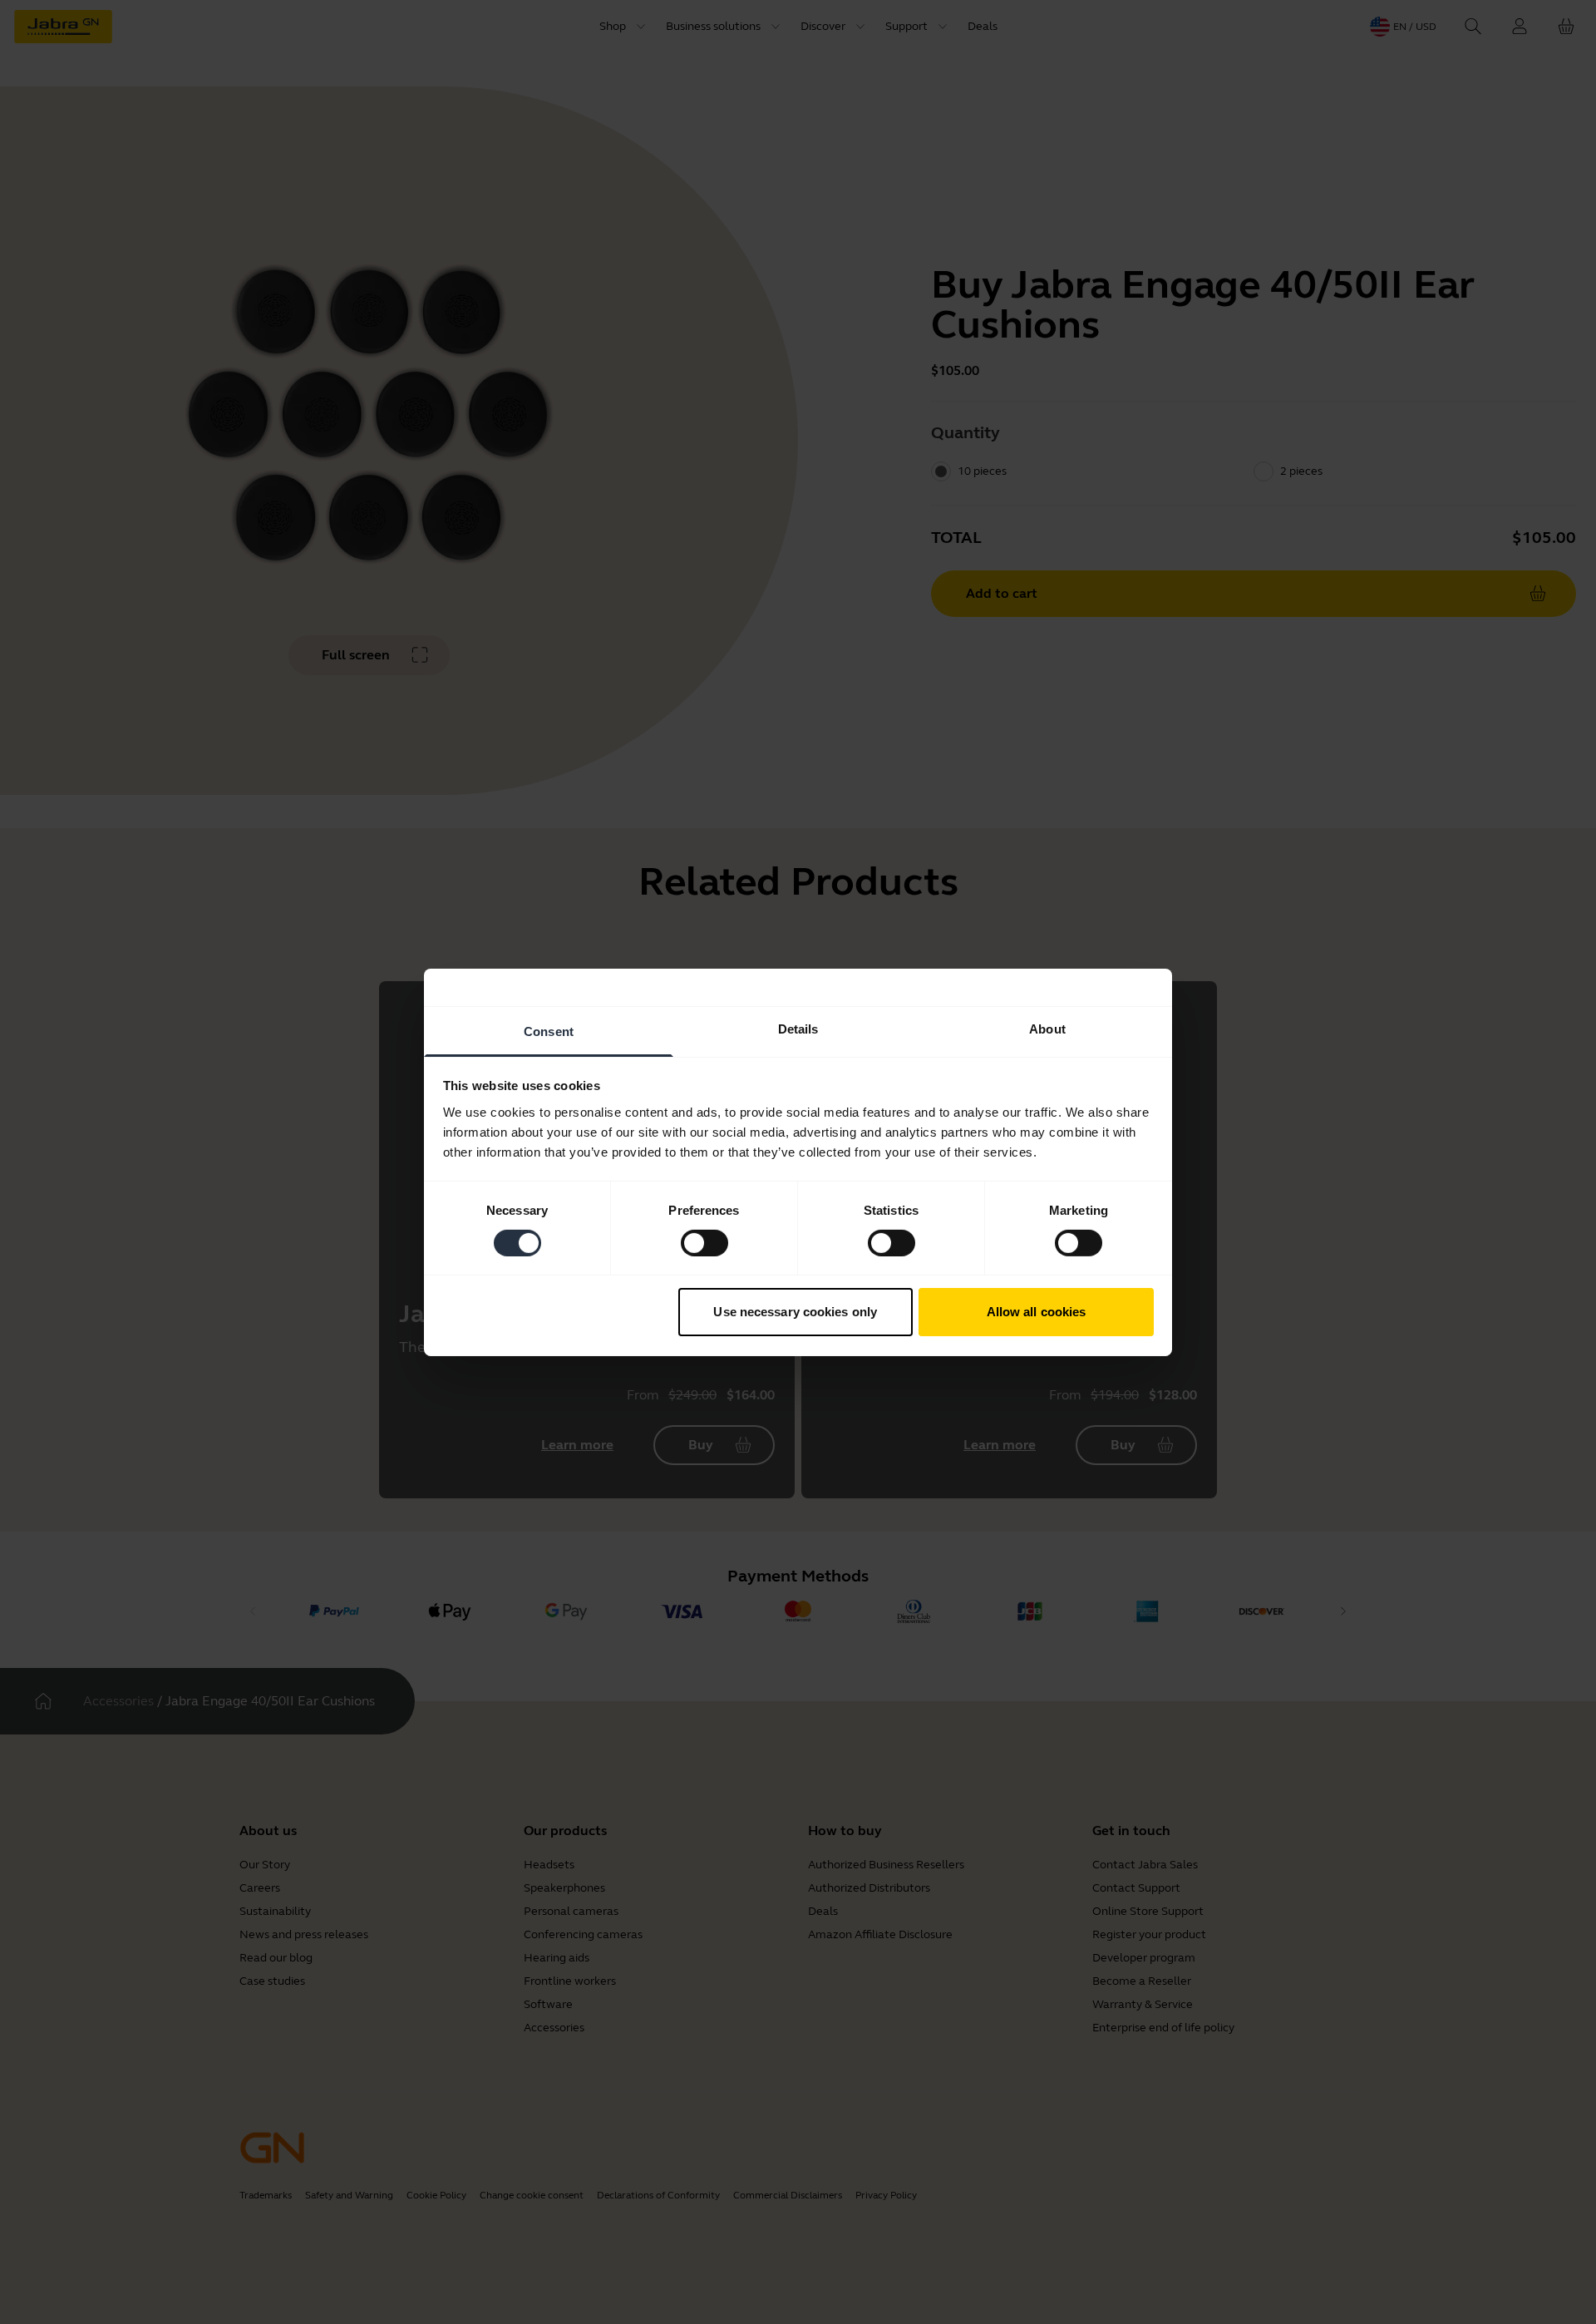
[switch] (704, 1243)
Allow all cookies (1037, 1312)
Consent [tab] (549, 1031)
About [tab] (1047, 1028)
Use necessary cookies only (795, 1312)
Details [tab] (798, 1028)
